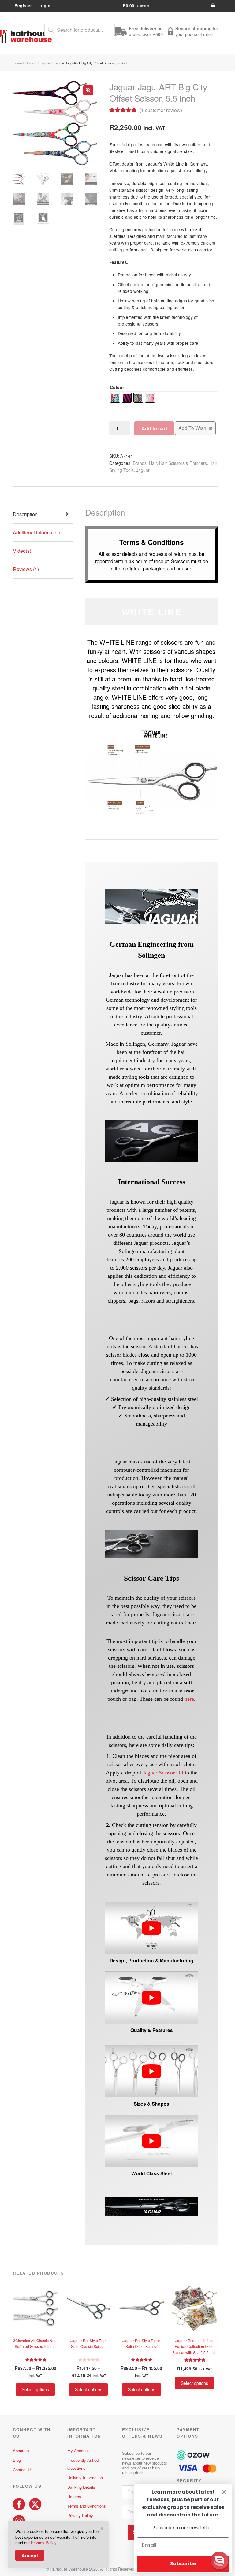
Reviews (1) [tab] (26, 569)
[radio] (115, 398)
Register (23, 5)
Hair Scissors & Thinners (183, 463)
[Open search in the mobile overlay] (80, 30)
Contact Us (23, 2470)
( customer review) (161, 110)
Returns (74, 2496)
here (189, 1699)
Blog (17, 2460)
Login (44, 5)
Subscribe (183, 2564)
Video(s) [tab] (22, 551)
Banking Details (81, 2487)
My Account (78, 2451)
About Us (21, 2451)
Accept (30, 2555)
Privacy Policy (80, 2515)
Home (17, 63)
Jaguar (45, 63)
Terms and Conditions (87, 2506)
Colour (117, 387)
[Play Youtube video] (152, 1928)
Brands (31, 63)
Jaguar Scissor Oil (163, 1773)
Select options (35, 2389)
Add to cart (154, 428)
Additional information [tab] (37, 532)
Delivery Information (85, 2478)
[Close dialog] (224, 2492)
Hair (153, 463)
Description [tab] (25, 514)
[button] (88, 90)
